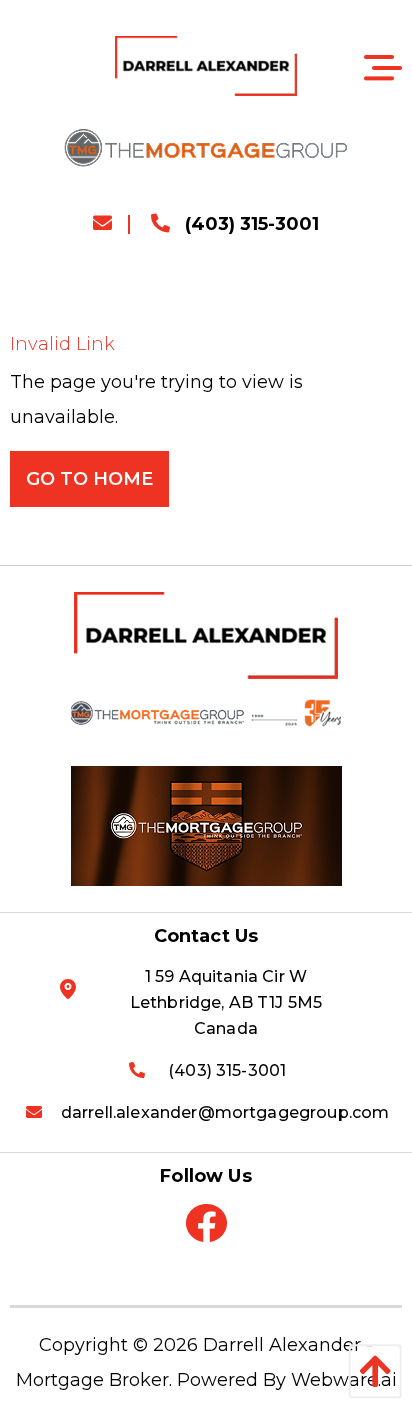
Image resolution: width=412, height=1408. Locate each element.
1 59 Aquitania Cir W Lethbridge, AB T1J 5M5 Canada (226, 1002)
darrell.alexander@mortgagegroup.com (225, 1112)
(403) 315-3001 (249, 224)
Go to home (89, 479)
